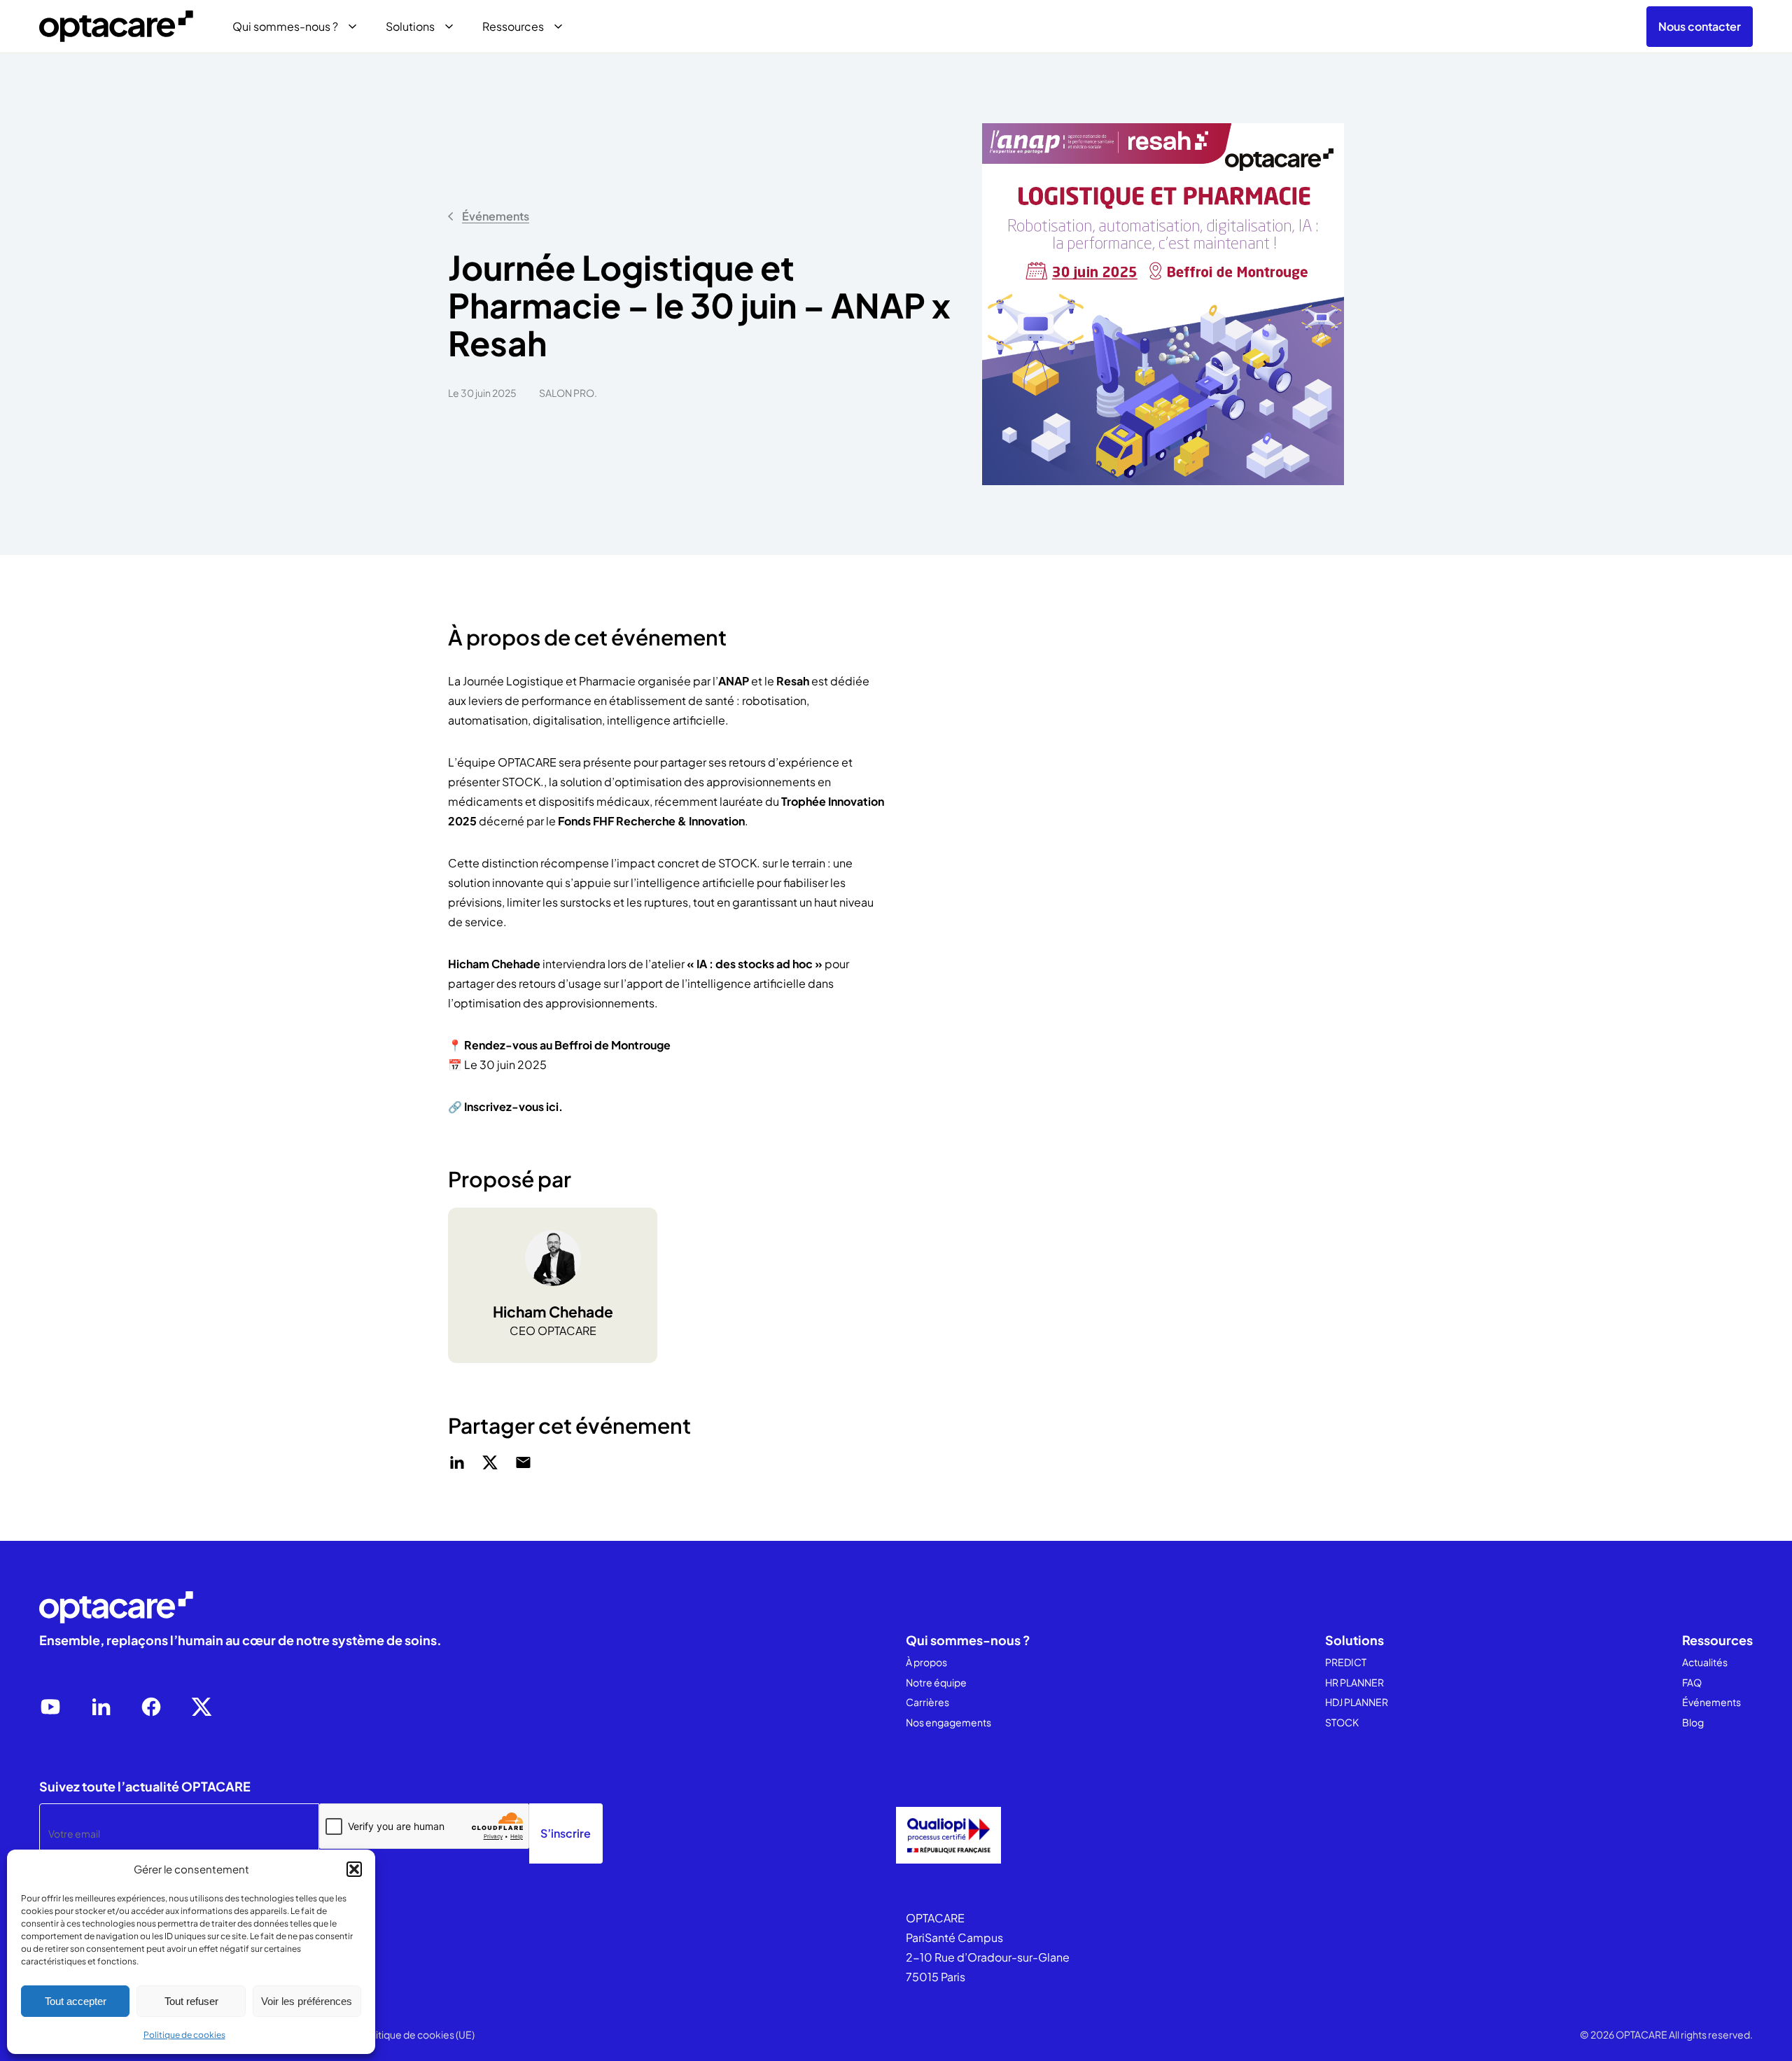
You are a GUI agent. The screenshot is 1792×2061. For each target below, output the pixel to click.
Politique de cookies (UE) (418, 2034)
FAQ (1692, 1682)
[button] (354, 1869)
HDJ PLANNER (1357, 1702)
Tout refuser (191, 2001)
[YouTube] (50, 1707)
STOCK (1342, 1722)
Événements (496, 216)
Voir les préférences (307, 2001)
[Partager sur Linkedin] (457, 1462)
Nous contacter (1700, 26)
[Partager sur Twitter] (490, 1462)
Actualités (1705, 1662)
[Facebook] (151, 1707)
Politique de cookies (184, 2035)
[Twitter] (202, 1707)
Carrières (927, 1702)
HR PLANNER (1354, 1682)
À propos (926, 1662)
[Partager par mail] (523, 1462)
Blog (1693, 1722)
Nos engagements (948, 1722)
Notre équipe (936, 1682)
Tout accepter (76, 2001)
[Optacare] (116, 27)
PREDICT (1346, 1662)
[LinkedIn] (101, 1707)
